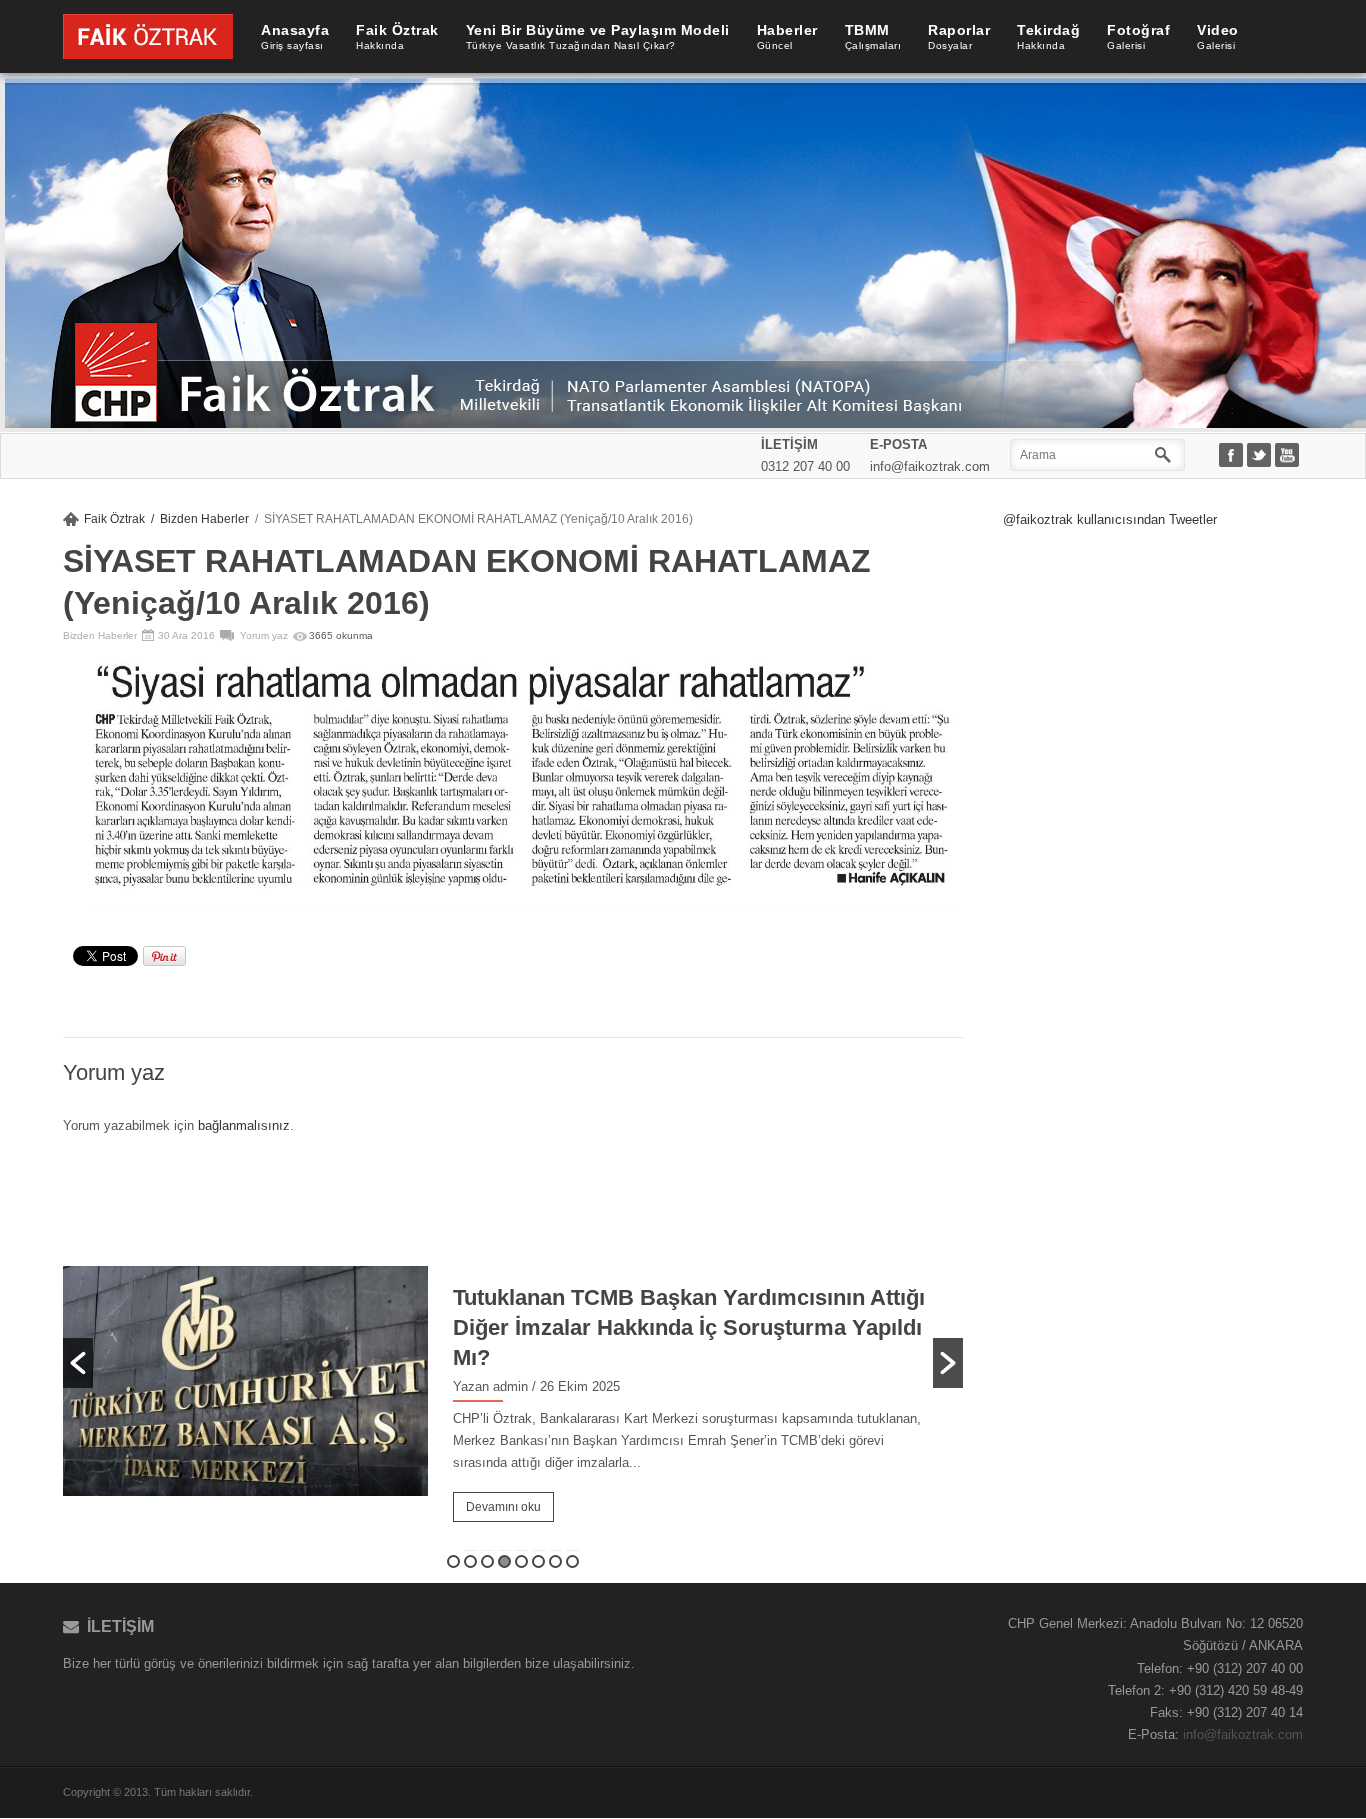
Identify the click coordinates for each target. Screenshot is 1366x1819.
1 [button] (453, 1561)
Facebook (1233, 456)
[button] (78, 1363)
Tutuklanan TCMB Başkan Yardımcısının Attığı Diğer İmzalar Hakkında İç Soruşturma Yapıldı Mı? (689, 1327)
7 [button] (555, 1561)
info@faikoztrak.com (1243, 1734)
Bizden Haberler (204, 519)
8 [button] (572, 1561)
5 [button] (521, 1561)
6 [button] (538, 1561)
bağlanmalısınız (244, 1125)
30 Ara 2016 (186, 635)
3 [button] (487, 1561)
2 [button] (470, 1561)
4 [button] (504, 1561)
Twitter (1261, 456)
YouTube (1289, 456)
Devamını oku (503, 1507)
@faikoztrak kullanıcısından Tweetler (1110, 519)
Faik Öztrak (114, 519)
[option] (513, 1363)
